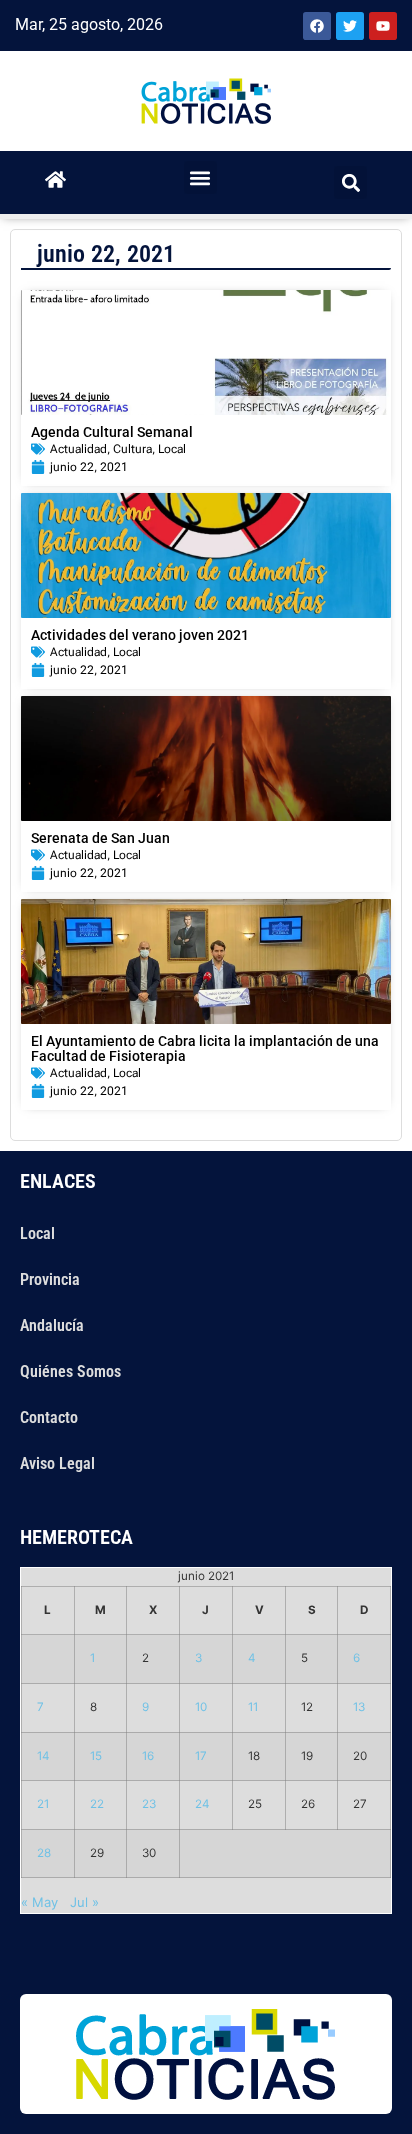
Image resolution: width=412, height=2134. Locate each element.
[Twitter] (350, 26)
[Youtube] (383, 26)
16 (148, 1756)
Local (172, 449)
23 (149, 1804)
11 (253, 1707)
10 (201, 1707)
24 (202, 1804)
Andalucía (52, 1325)
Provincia (50, 1279)
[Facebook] (317, 26)
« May (39, 1902)
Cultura (132, 449)
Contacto (49, 1417)
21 (43, 1804)
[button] (200, 177)
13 (359, 1707)
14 (43, 1756)
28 (44, 1853)
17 (201, 1756)
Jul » (84, 1902)
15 (96, 1756)
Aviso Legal (57, 1463)
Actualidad (78, 449)
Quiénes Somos (70, 1371)
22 (97, 1804)
